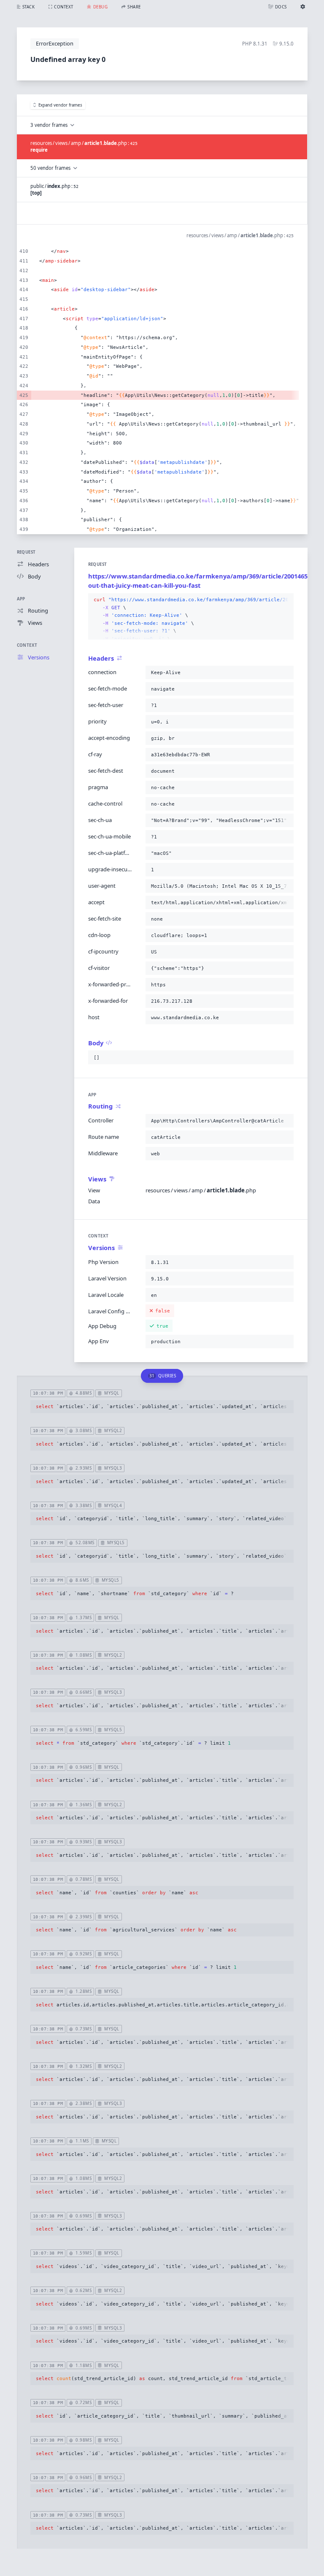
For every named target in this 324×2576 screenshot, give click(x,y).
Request (26, 552)
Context (27, 645)
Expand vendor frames (60, 105)
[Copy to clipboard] (286, 600)
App (21, 599)
